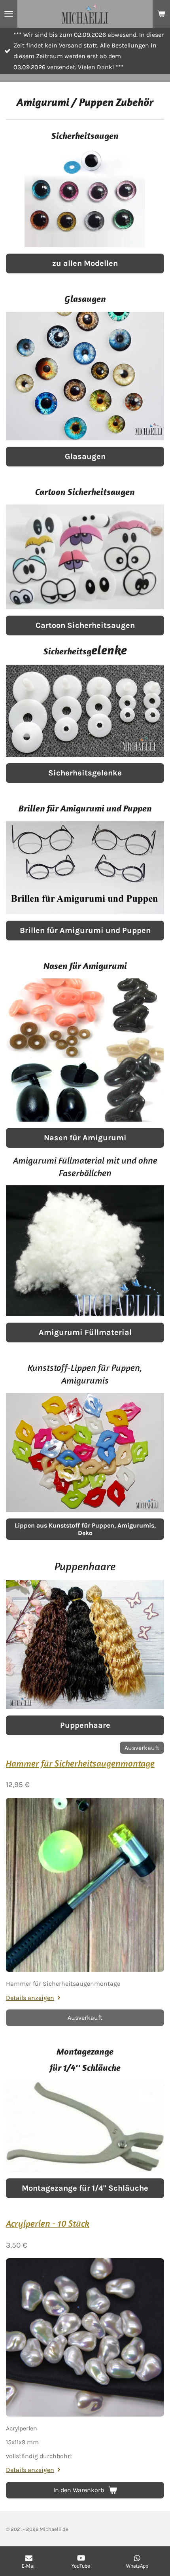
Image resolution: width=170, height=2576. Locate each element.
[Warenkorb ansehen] (161, 14)
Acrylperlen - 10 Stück (48, 2223)
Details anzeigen (30, 1998)
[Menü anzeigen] (9, 14)
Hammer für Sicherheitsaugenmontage (80, 1763)
